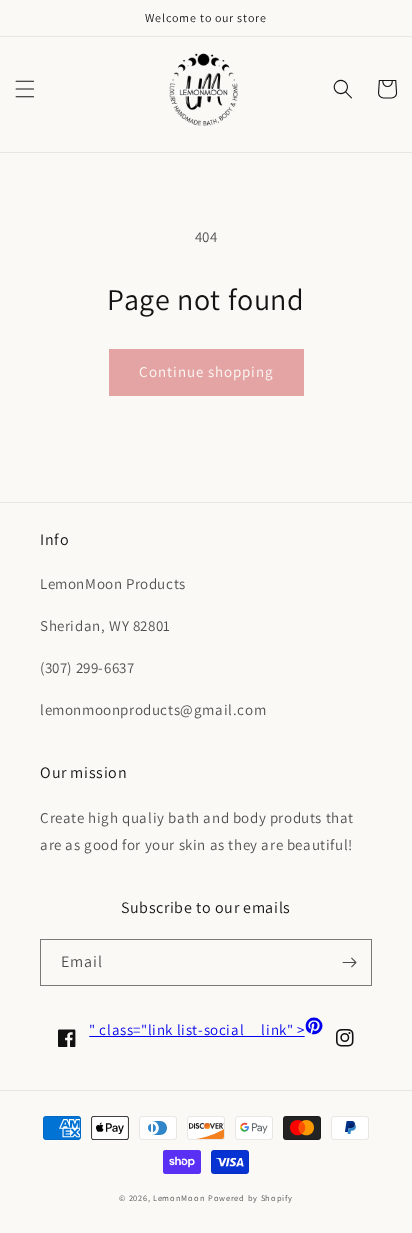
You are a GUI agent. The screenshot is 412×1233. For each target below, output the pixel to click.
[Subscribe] (349, 962)
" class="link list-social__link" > (205, 1029)
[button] (25, 89)
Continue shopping (206, 371)
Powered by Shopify (250, 1197)
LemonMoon (179, 1197)
